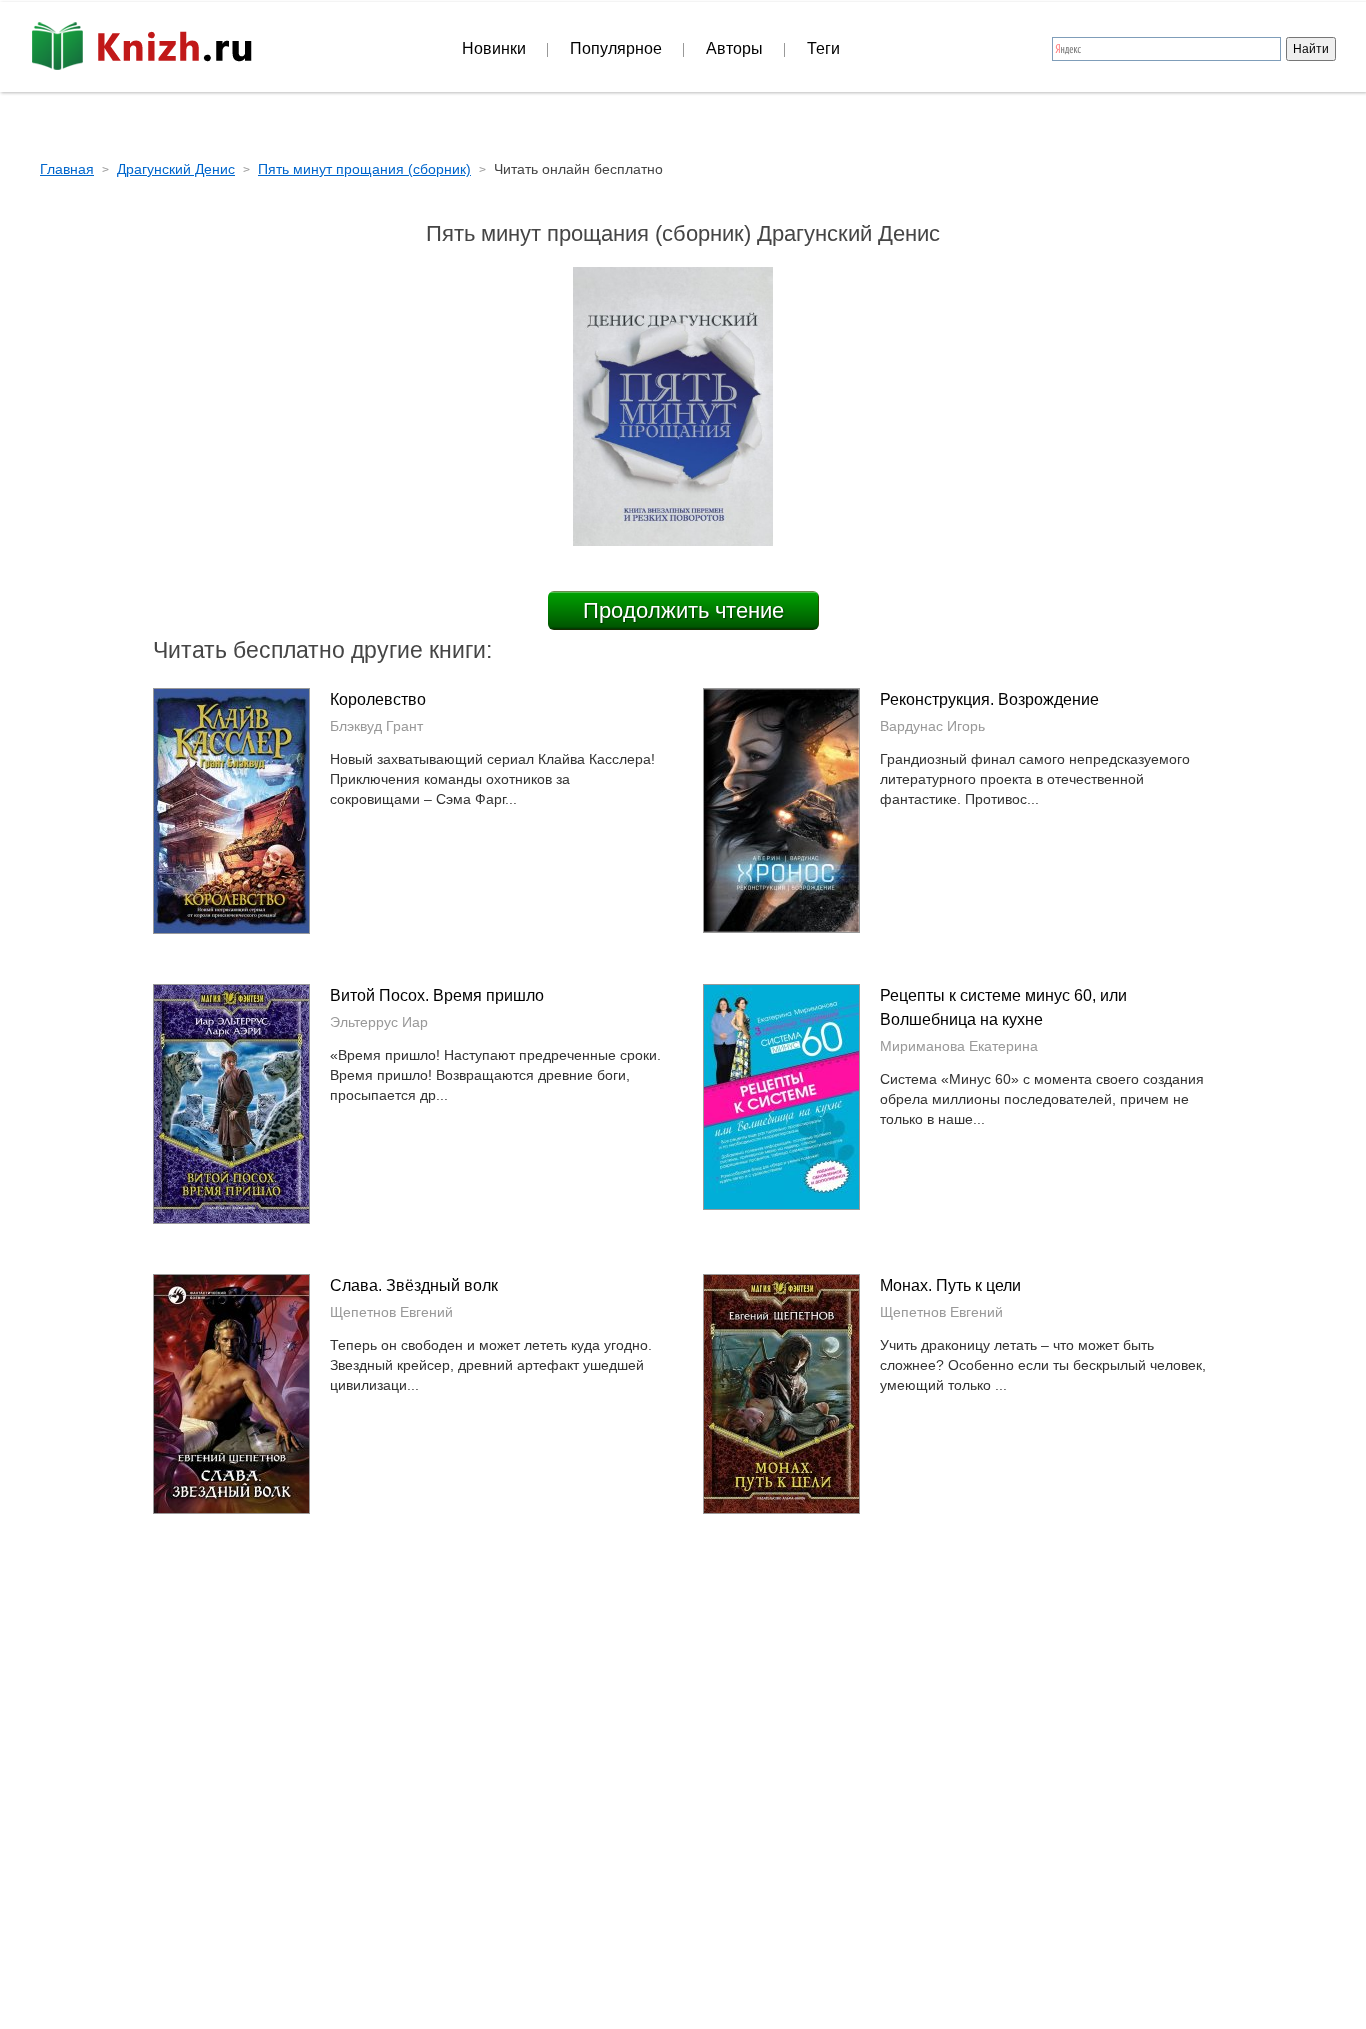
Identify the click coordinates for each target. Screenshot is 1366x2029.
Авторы (734, 48)
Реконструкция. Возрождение (989, 699)
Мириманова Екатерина (959, 1046)
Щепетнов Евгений (391, 1312)
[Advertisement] (513, 1734)
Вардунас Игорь (932, 726)
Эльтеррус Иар (379, 1022)
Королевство (378, 699)
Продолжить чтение (683, 610)
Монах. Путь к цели (950, 1285)
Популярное (616, 48)
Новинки (494, 48)
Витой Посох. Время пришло (437, 995)
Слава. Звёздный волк (414, 1285)
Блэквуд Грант (376, 726)
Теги (823, 48)
